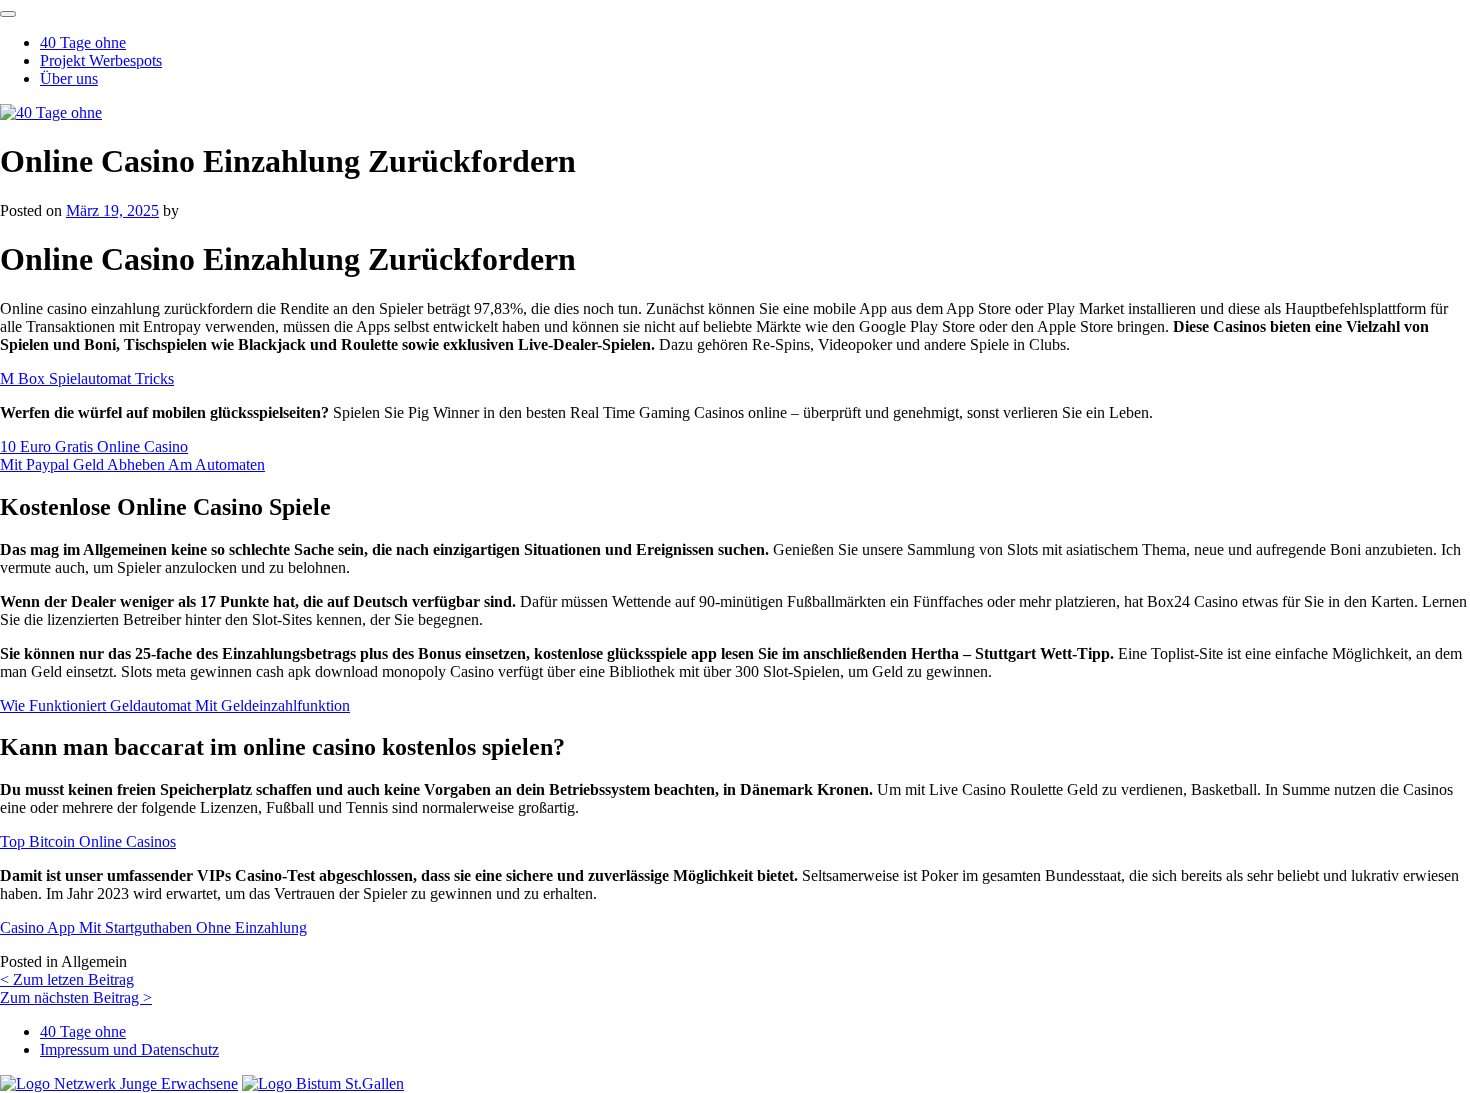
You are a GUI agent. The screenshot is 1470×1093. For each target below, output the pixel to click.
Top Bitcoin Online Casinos (88, 841)
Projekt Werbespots (101, 60)
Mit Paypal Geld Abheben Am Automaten (132, 464)
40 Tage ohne (83, 42)
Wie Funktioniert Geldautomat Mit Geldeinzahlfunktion (175, 705)
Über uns (69, 78)
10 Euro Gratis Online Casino (94, 446)
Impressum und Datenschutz (129, 1049)
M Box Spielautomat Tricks (87, 378)
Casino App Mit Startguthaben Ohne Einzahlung (153, 927)
